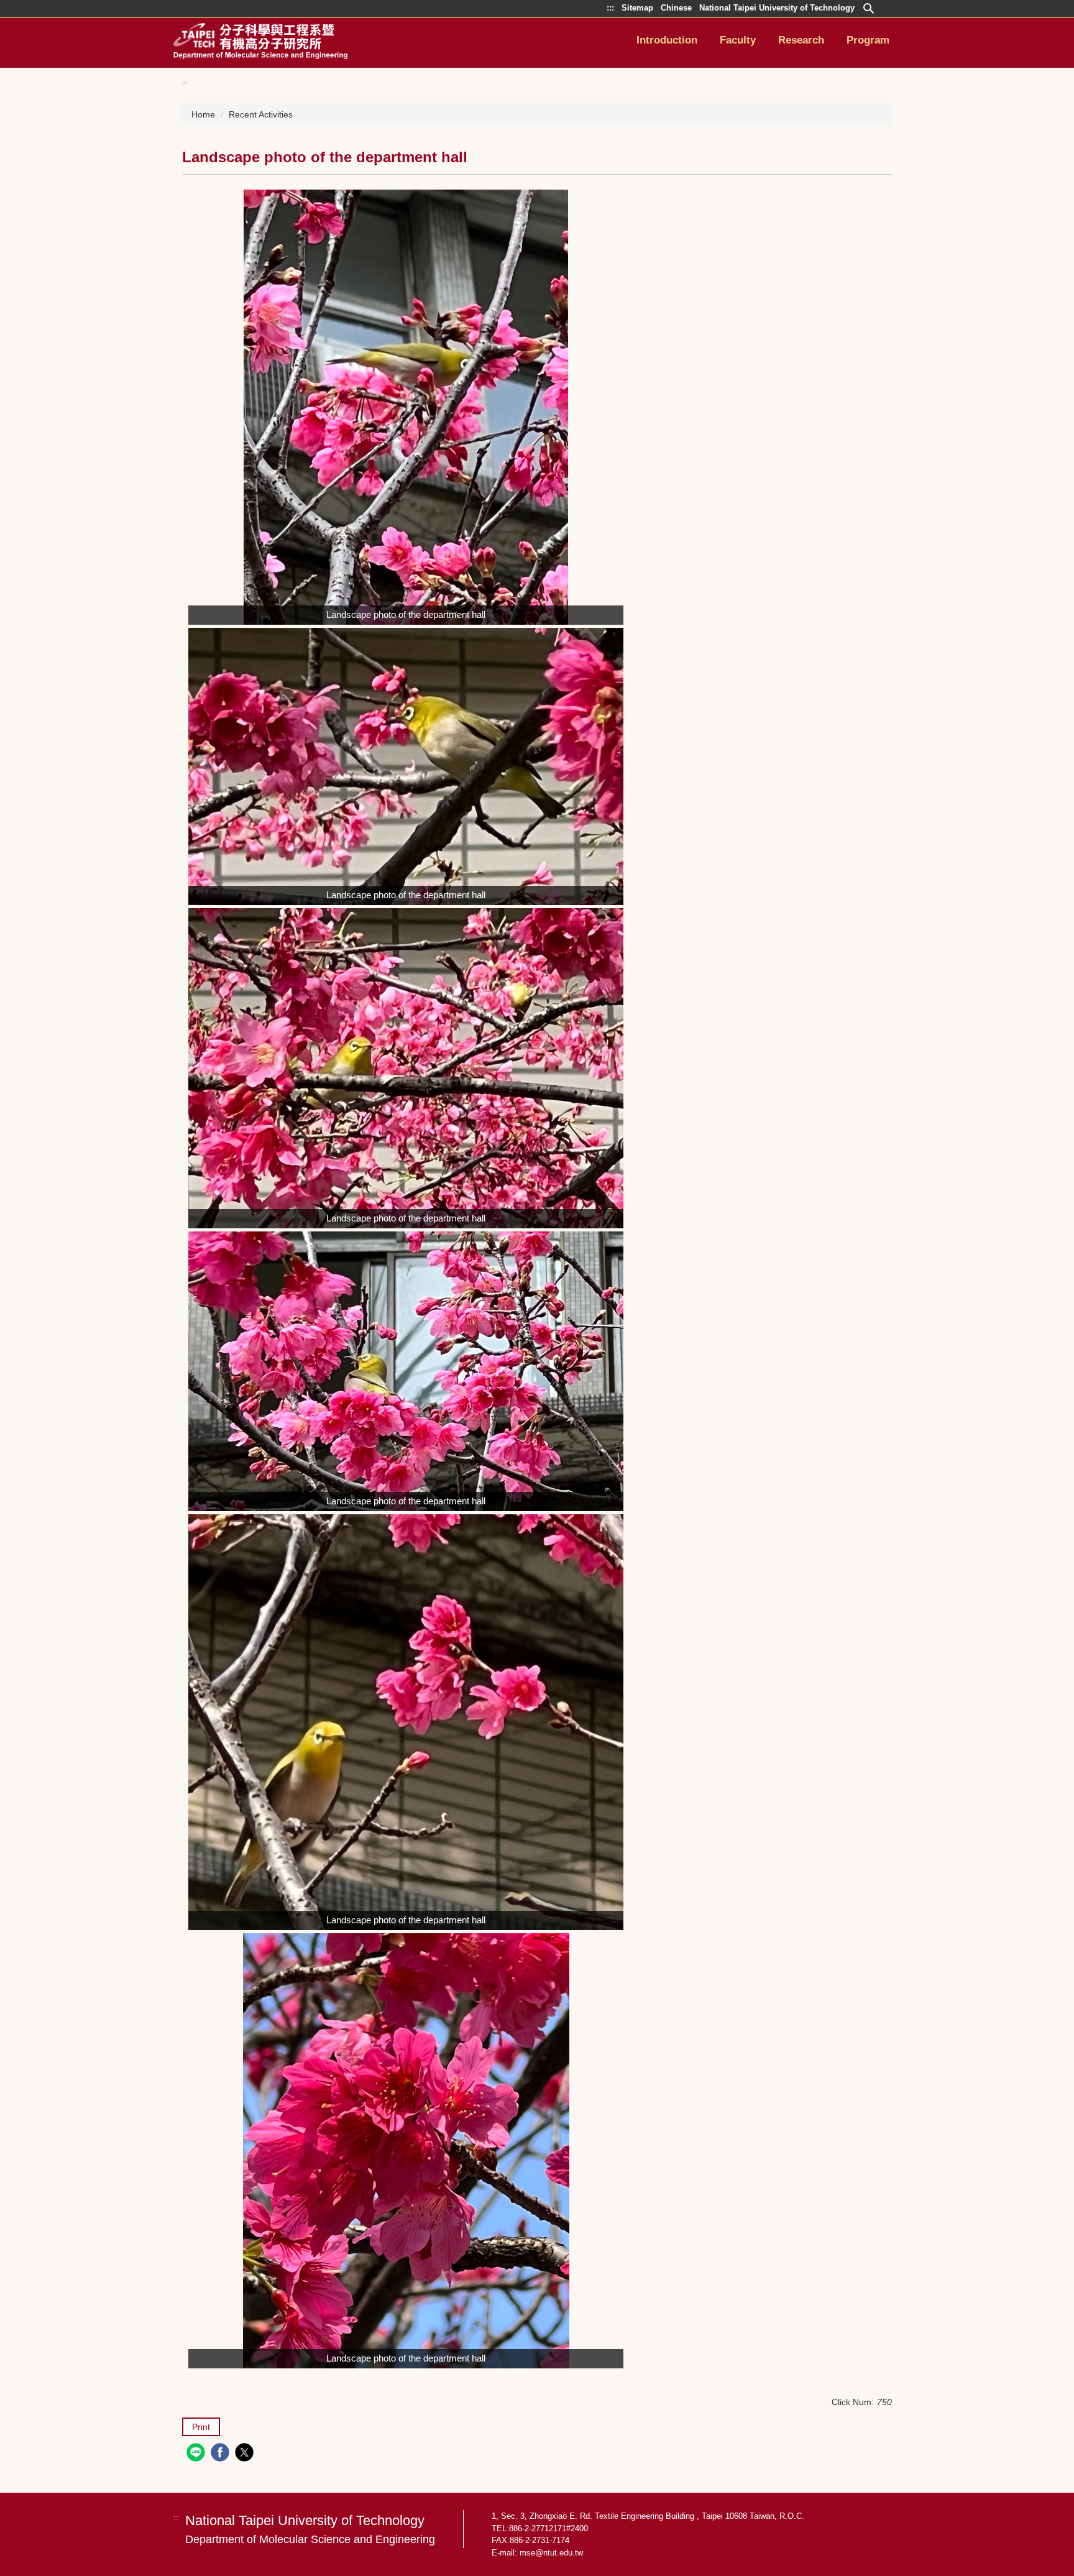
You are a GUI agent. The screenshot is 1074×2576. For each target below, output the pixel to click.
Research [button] (801, 40)
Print (201, 2427)
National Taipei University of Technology (310, 2529)
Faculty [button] (738, 40)
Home (203, 114)
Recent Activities (261, 114)
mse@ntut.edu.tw (551, 2553)
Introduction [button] (667, 40)
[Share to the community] (197, 2454)
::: (185, 82)
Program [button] (868, 40)
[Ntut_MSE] (260, 41)
